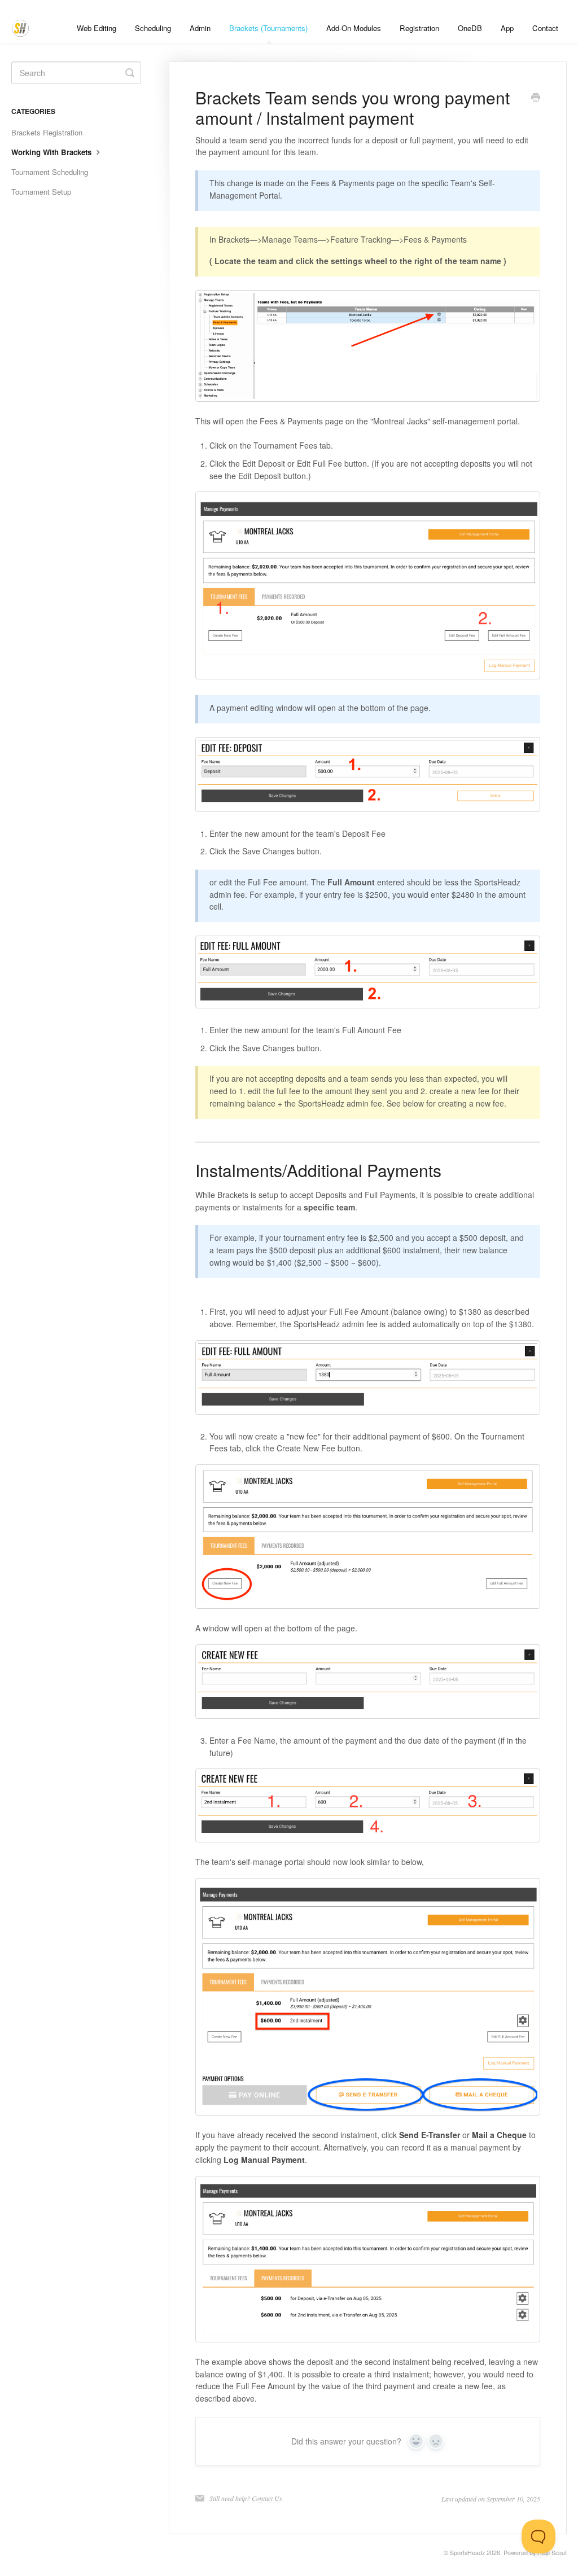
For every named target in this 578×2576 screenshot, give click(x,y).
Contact (545, 28)
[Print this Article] (536, 98)
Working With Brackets (52, 152)
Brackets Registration (47, 132)
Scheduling (153, 28)
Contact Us (267, 2498)
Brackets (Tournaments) (268, 28)
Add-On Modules (354, 28)
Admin (200, 28)
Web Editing (97, 28)
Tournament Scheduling (50, 172)
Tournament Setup (41, 192)
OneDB (470, 28)
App (507, 28)
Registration (419, 28)
